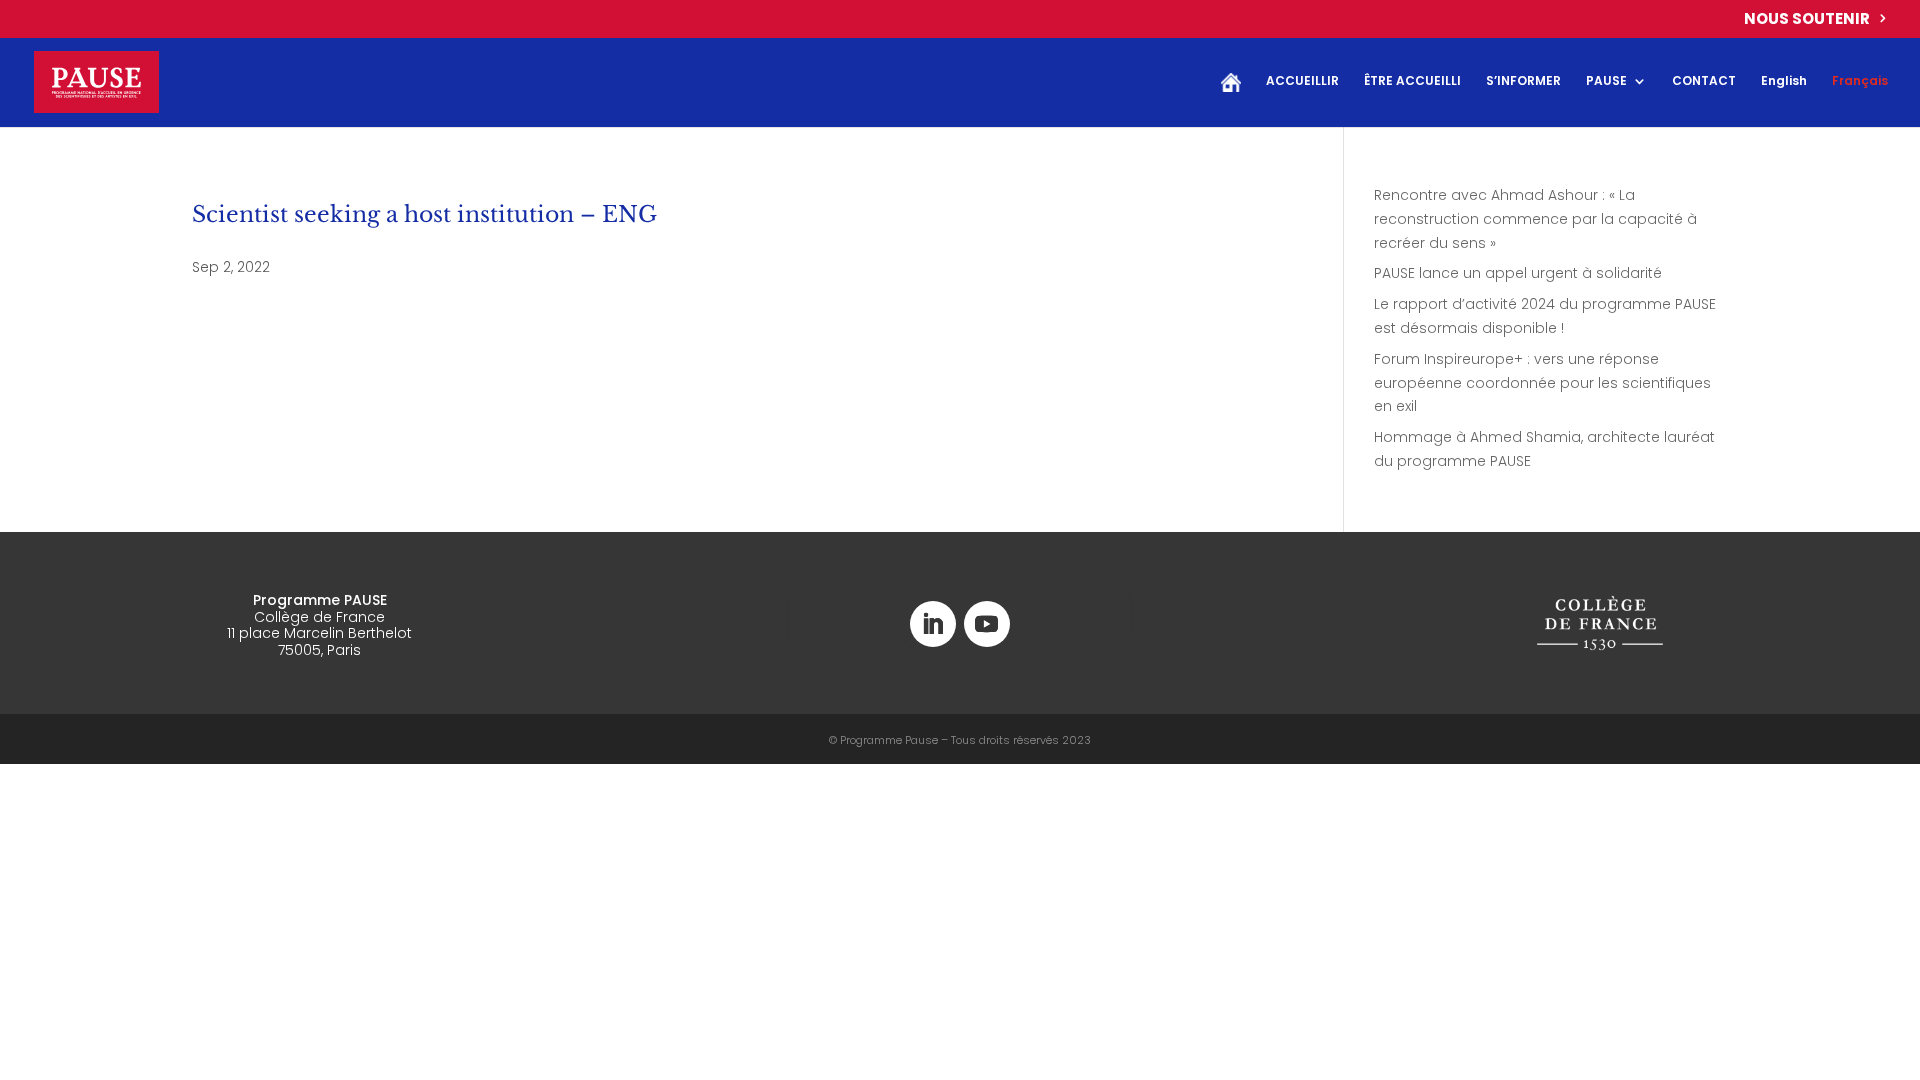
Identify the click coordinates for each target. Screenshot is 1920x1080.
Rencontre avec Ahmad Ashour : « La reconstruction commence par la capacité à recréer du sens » (1535, 219)
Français (1860, 81)
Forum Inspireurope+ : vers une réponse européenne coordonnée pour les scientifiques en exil (1542, 383)
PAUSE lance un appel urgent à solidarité (1518, 273)
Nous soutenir (1807, 20)
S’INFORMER (1523, 81)
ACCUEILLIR (1302, 81)
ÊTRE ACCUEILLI (1412, 81)
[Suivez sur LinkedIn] (933, 624)
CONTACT (1704, 81)
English (1784, 81)
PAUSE (1606, 81)
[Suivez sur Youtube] (987, 624)
